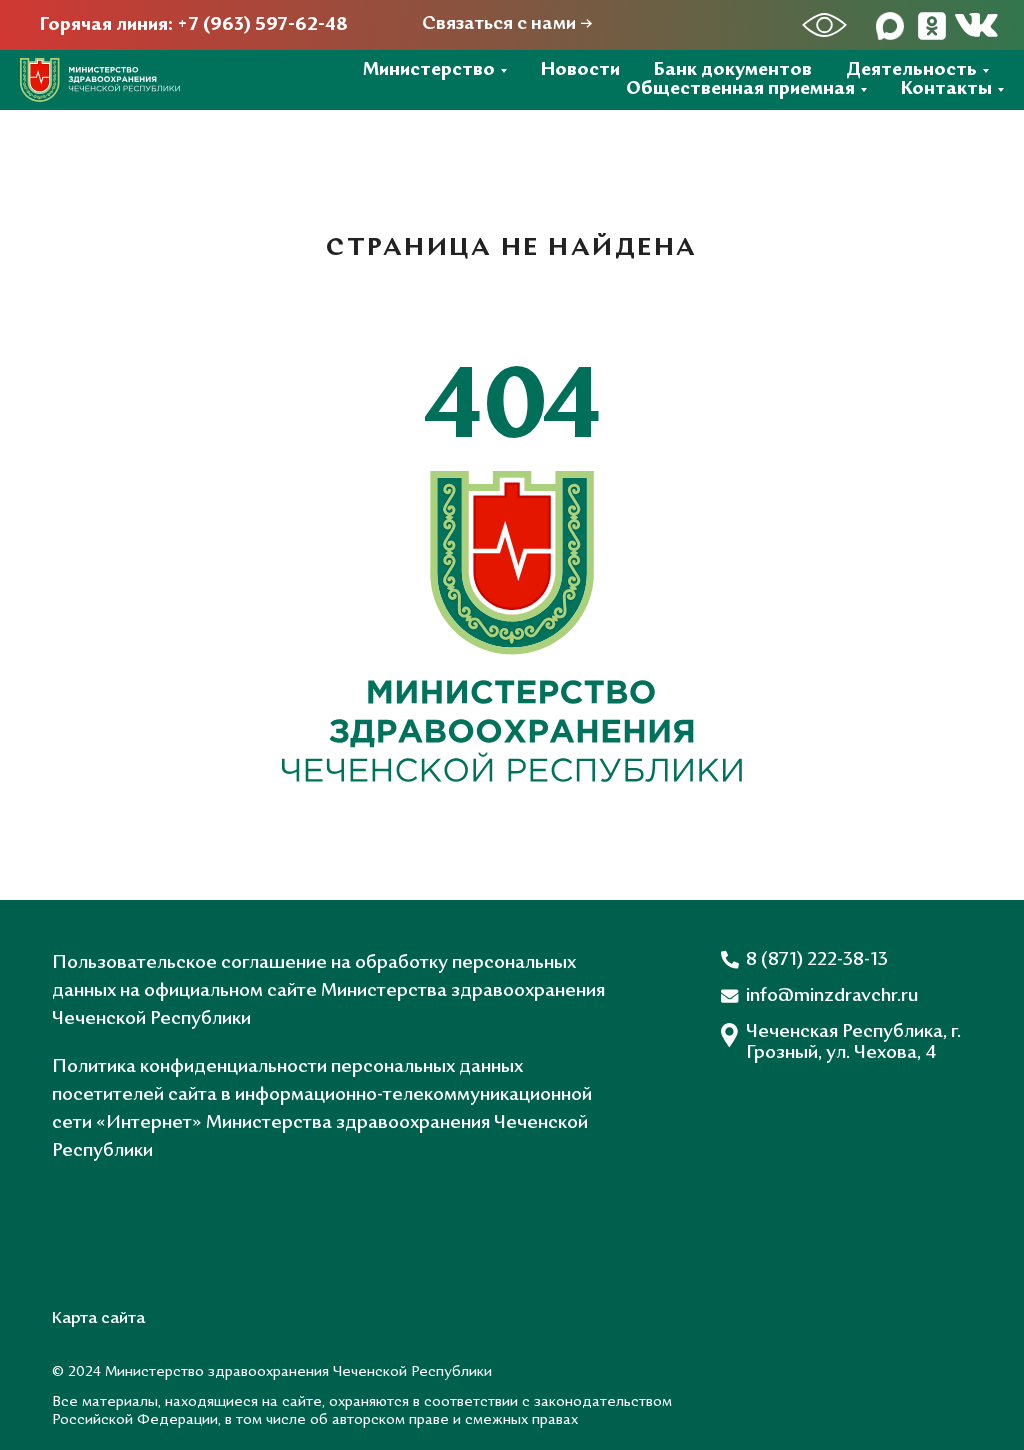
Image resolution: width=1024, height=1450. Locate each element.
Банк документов (733, 70)
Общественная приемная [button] (740, 89)
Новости (580, 70)
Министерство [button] (429, 70)
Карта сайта (98, 1319)
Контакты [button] (946, 89)
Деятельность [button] (911, 70)
